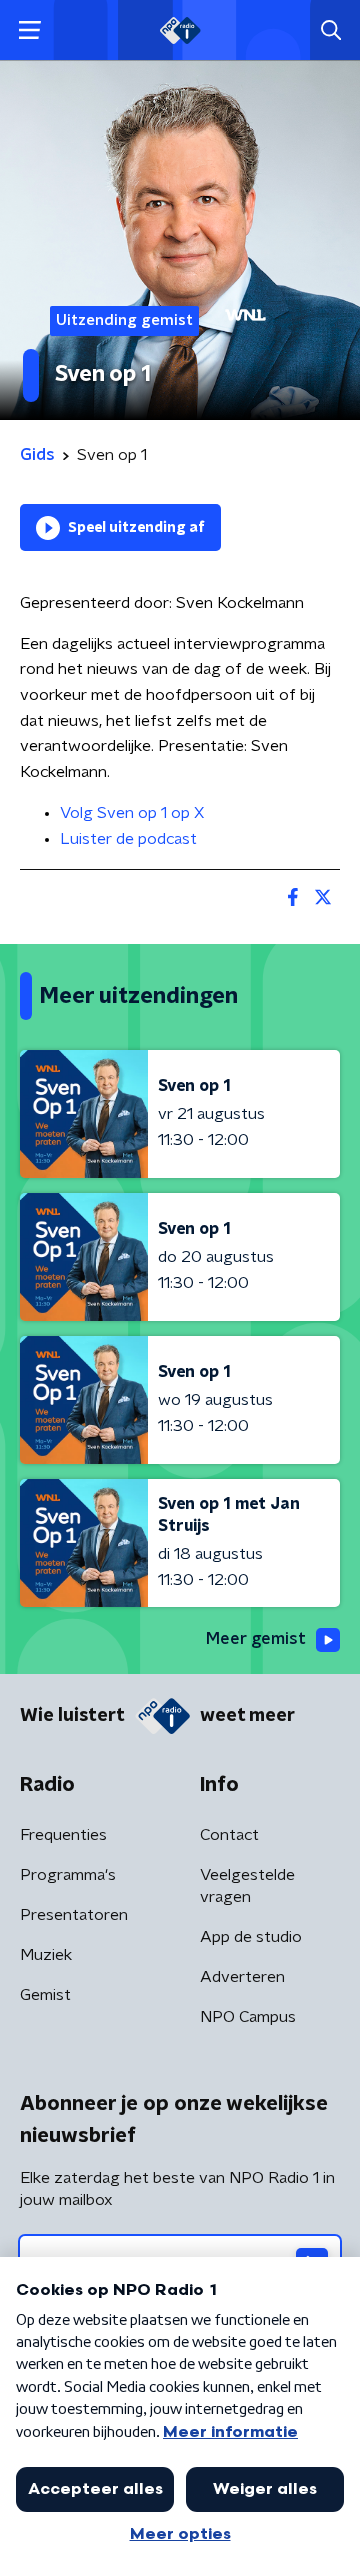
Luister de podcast (128, 839)
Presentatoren (74, 1915)
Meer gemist (256, 1639)
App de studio (251, 1937)
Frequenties (63, 1835)
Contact (229, 1835)
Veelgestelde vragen (247, 1886)
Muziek (46, 1955)
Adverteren (242, 1977)
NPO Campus (248, 2017)
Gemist (45, 1995)
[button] (29, 30)
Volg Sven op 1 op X (132, 813)
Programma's (68, 1875)
